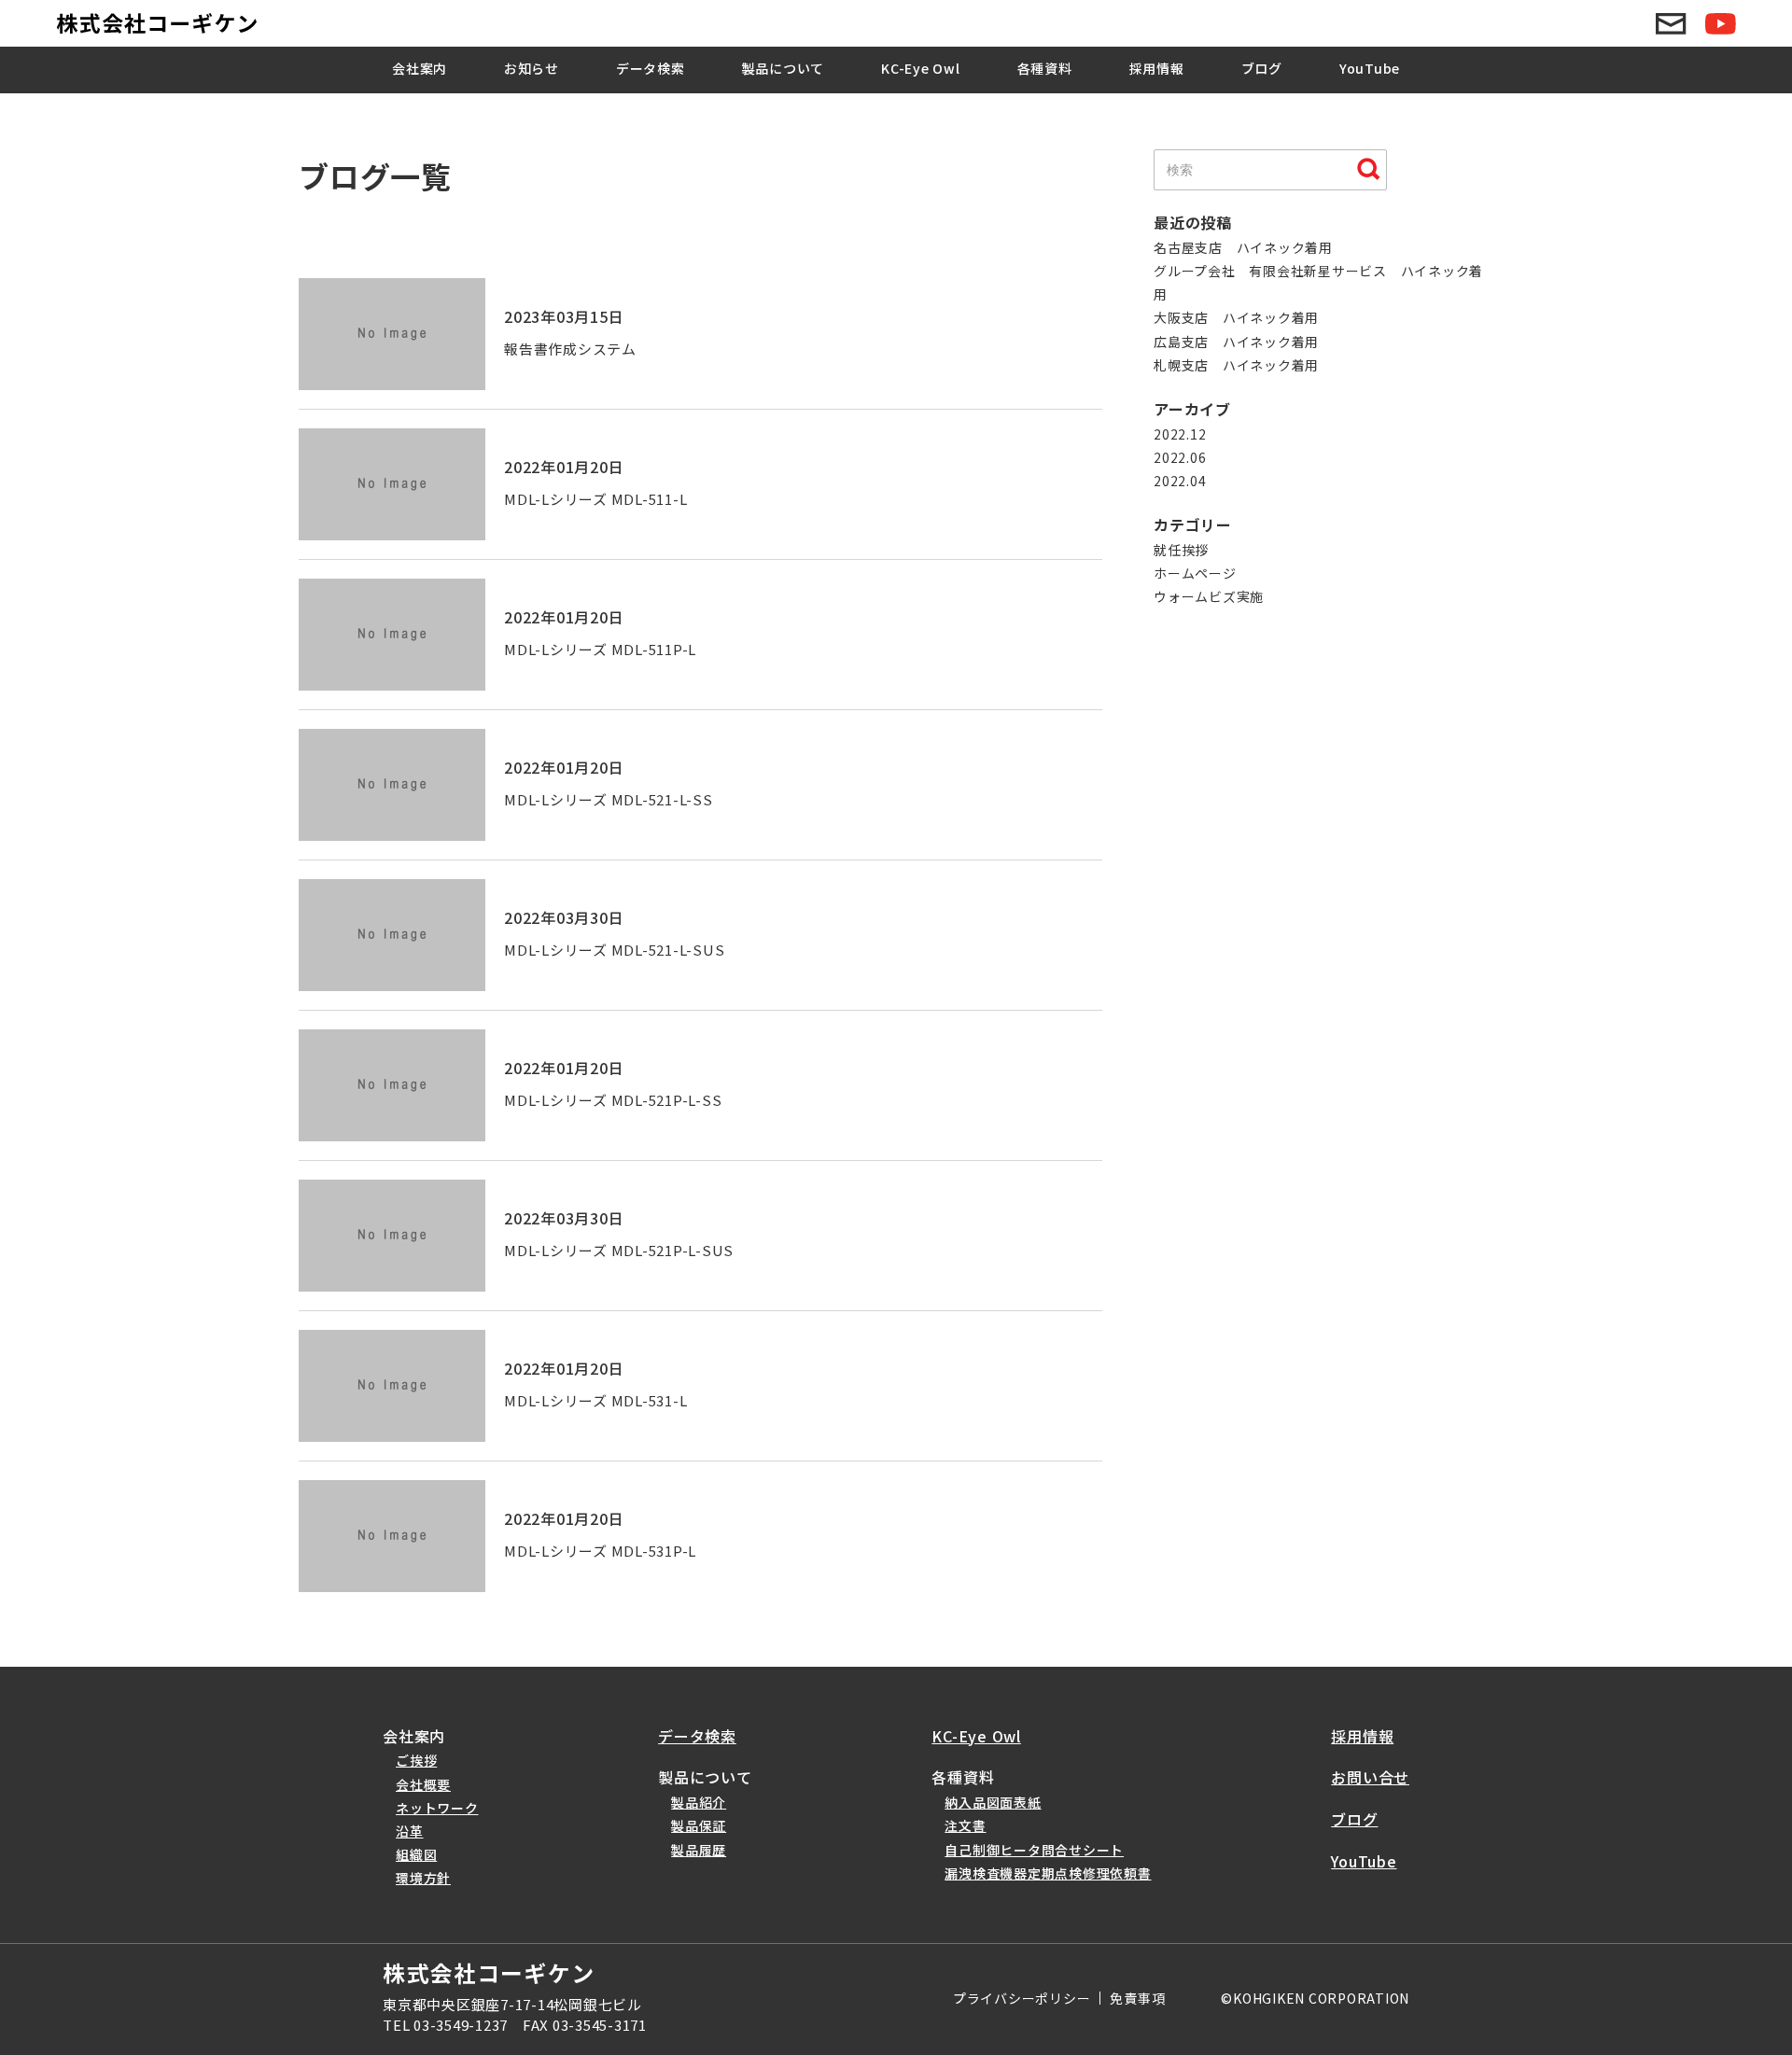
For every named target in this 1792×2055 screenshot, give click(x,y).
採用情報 (1157, 68)
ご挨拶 (416, 1760)
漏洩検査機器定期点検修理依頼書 (1048, 1873)
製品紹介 (699, 1802)
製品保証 (699, 1825)
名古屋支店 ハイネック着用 (1243, 247)
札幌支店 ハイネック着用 (1236, 365)
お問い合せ (1370, 1777)
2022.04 (1180, 481)
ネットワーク (437, 1808)
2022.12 (1180, 434)
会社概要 (423, 1784)
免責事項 (1137, 1998)
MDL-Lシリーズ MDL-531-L (595, 1400)
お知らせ (532, 68)
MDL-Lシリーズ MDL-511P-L (600, 649)
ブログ (1262, 68)
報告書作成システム (570, 349)
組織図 (416, 1854)
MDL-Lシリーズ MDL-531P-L (600, 1551)
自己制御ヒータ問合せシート (1034, 1850)
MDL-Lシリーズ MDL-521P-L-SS (613, 1100)
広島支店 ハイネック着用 (1236, 342)
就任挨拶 (1181, 550)
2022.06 (1180, 457)
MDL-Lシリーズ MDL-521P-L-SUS (619, 1250)
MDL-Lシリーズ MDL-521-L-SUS (614, 950)
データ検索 (651, 68)
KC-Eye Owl (921, 68)
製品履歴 (699, 1850)
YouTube (1370, 68)
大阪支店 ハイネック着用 (1236, 317)
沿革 (410, 1831)
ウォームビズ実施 (1209, 596)
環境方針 (423, 1878)
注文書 (965, 1825)
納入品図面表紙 (993, 1802)
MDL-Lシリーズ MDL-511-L (595, 499)
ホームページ (1195, 573)
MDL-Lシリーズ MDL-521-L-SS (609, 799)
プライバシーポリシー (1022, 1998)
